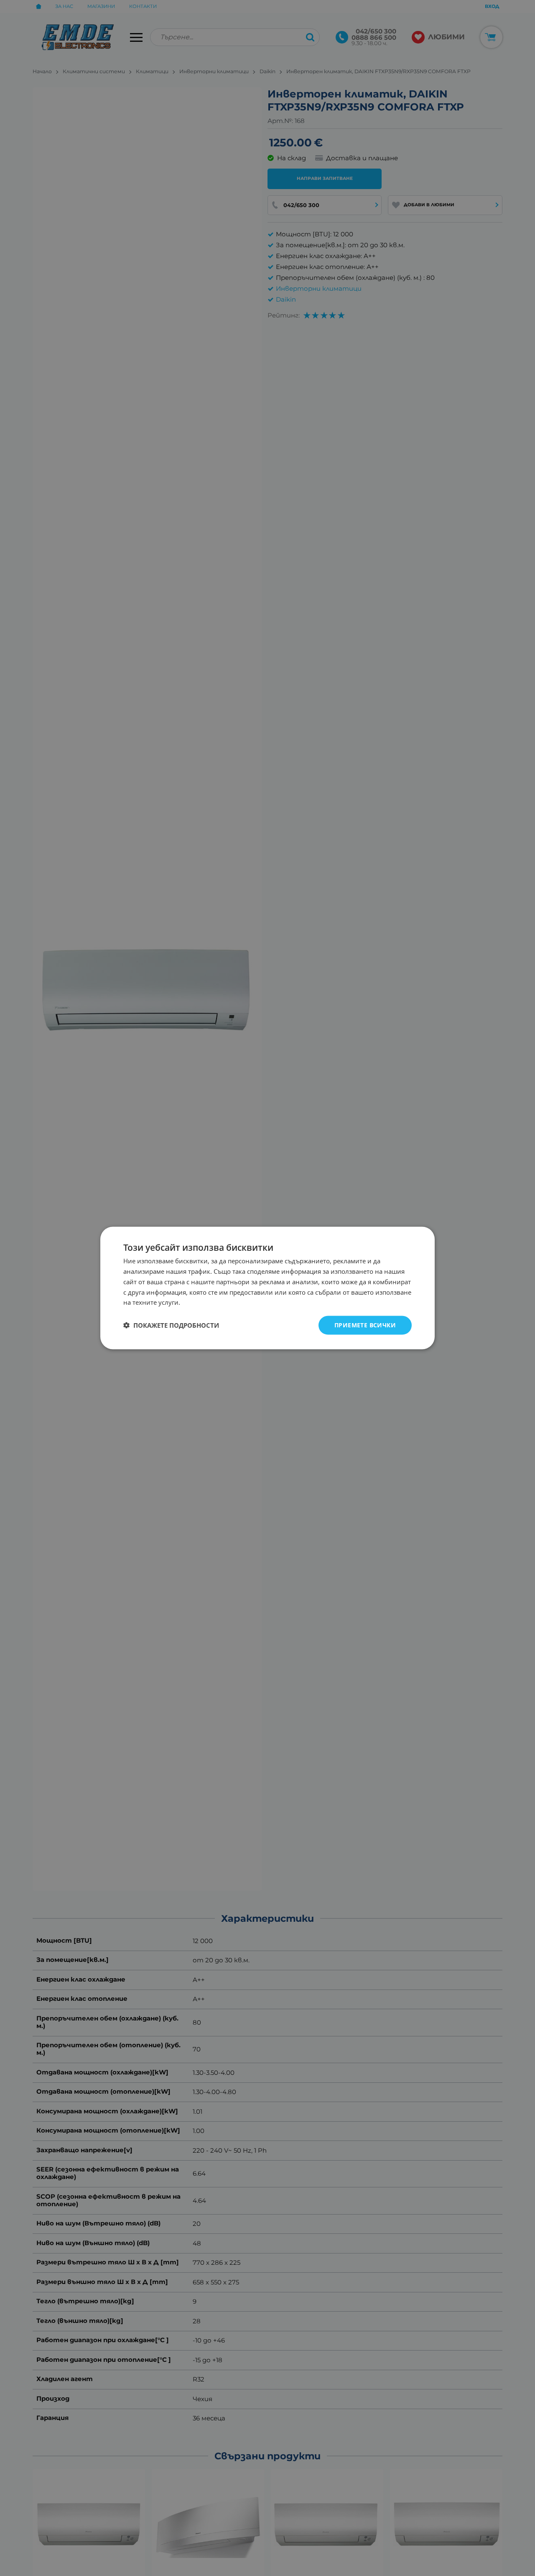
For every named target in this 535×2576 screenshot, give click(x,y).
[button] (171, 1325)
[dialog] (267, 1288)
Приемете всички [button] (365, 1325)
